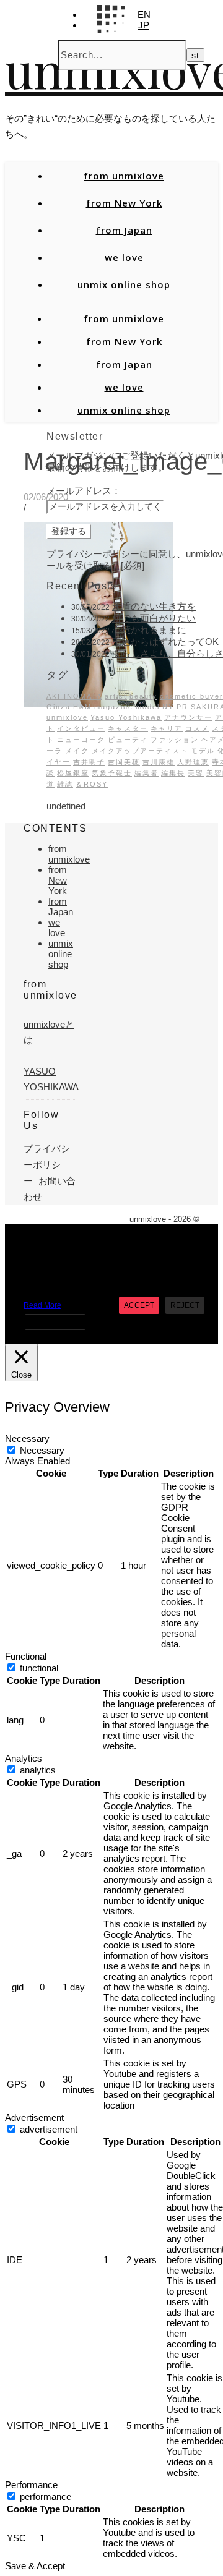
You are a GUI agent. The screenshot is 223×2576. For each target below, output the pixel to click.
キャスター (128, 728)
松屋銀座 (73, 773)
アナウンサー (188, 717)
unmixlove (67, 717)
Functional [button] (26, 1656)
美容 (196, 773)
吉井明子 (89, 762)
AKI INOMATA (74, 696)
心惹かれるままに (149, 630)
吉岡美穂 (124, 762)
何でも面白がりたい (154, 618)
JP (144, 25)
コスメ (197, 728)
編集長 (173, 773)
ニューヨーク (81, 740)
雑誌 (65, 784)
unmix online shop (124, 284)
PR (182, 707)
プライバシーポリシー (47, 1165)
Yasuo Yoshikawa (126, 717)
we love (124, 257)
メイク (77, 751)
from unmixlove (124, 176)
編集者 (146, 773)
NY (168, 707)
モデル (203, 751)
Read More (42, 1305)
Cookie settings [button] (55, 1322)
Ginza (59, 707)
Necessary (42, 1450)
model (148, 707)
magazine (114, 707)
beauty (143, 696)
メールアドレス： (84, 491)
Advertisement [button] (34, 2118)
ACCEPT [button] (139, 1305)
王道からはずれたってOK (165, 642)
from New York (124, 203)
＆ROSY (92, 784)
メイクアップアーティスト (140, 751)
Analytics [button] (24, 1758)
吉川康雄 (159, 762)
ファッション (175, 740)
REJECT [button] (185, 1305)
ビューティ (128, 740)
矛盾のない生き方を (154, 606)
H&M (82, 707)
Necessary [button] (27, 1439)
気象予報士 (112, 773)
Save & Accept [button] (35, 2566)
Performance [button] (31, 2485)
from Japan (124, 230)
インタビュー (81, 728)
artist (116, 696)
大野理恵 (193, 762)
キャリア (167, 728)
